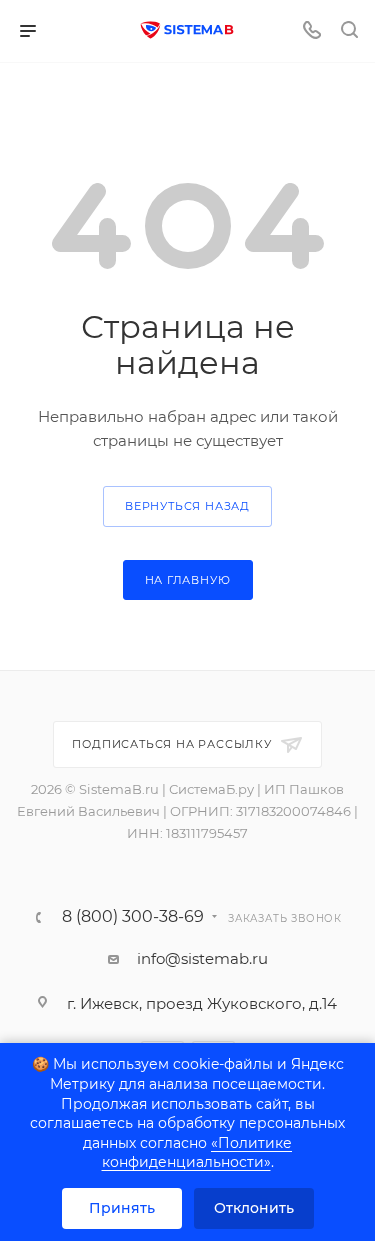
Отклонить (254, 1208)
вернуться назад (187, 506)
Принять (122, 1208)
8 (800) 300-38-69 (133, 917)
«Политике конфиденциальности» (197, 1153)
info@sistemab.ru (202, 958)
